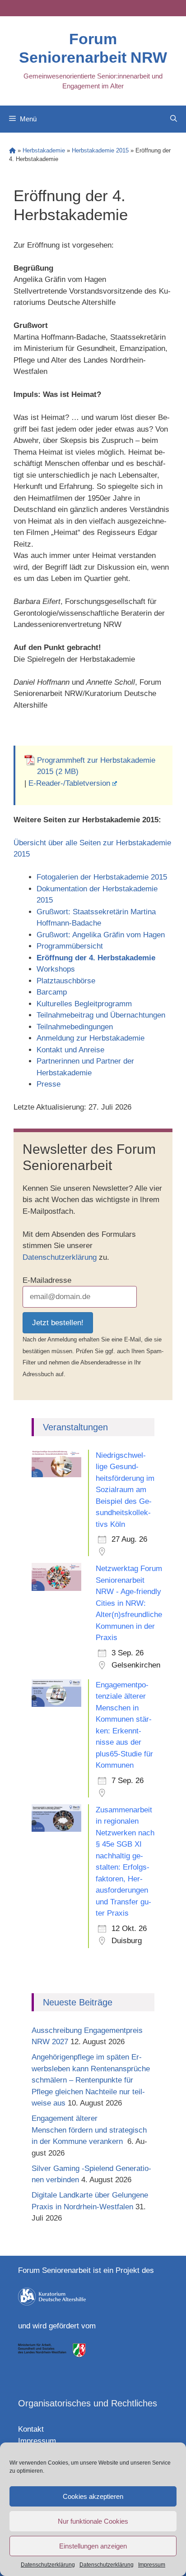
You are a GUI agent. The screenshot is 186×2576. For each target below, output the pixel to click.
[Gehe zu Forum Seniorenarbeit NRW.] (12, 150)
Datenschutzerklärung (48, 2565)
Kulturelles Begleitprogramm (84, 1004)
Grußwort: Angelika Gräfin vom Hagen (101, 935)
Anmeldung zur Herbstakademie (91, 1038)
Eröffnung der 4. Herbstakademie (96, 958)
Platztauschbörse (66, 981)
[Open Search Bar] (174, 119)
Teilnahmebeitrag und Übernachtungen (101, 1015)
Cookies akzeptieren (93, 2496)
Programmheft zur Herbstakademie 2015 (96, 766)
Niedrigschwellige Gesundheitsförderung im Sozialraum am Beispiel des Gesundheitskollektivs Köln (125, 1490)
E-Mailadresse (47, 1280)
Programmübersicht (70, 946)
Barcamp (52, 992)
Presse (49, 1084)
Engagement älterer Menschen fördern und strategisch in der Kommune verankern (89, 2130)
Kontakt (31, 2429)
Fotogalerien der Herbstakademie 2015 (102, 877)
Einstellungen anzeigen (93, 2546)
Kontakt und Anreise (70, 1050)
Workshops (56, 969)
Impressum (152, 2565)
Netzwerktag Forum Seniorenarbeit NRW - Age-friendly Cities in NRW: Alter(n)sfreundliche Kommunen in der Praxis (129, 1603)
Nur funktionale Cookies (93, 2521)
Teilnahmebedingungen (75, 1027)
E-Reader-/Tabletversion (69, 783)
